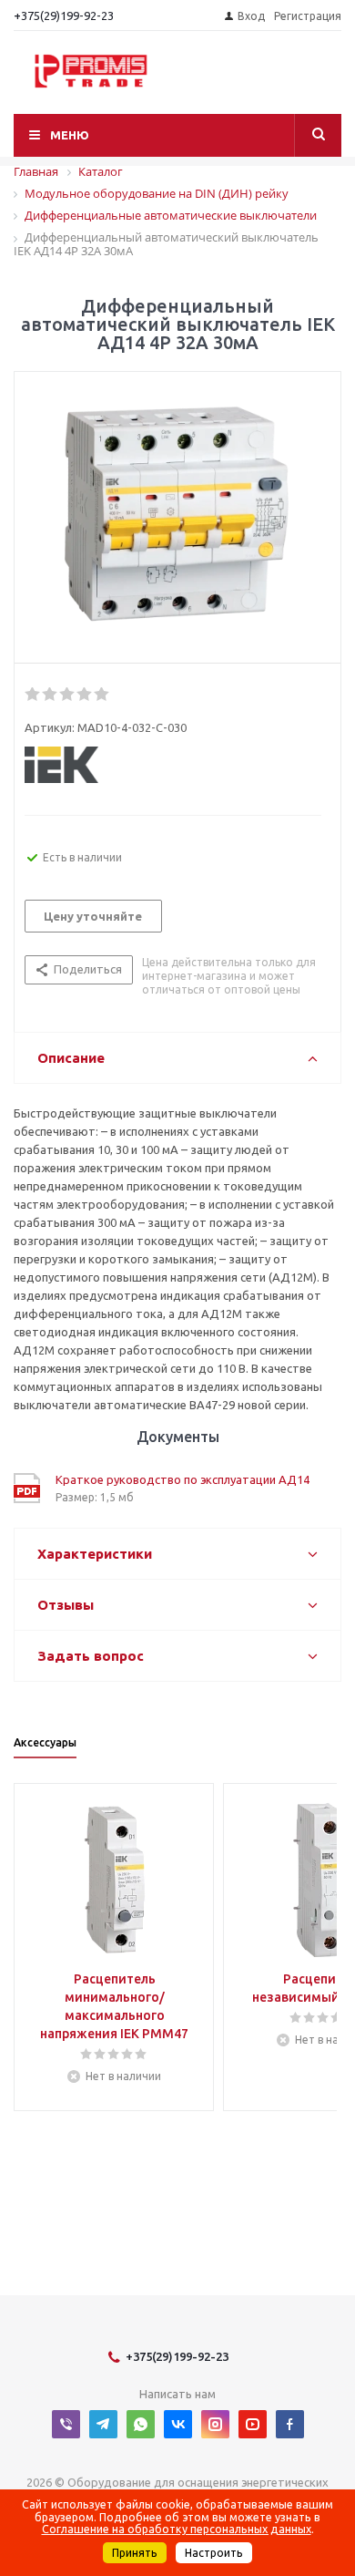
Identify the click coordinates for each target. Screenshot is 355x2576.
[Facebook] (290, 2424)
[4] (85, 695)
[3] (68, 695)
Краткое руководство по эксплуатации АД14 (183, 1479)
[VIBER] (66, 2424)
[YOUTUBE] (253, 2424)
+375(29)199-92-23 (64, 15)
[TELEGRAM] (103, 2424)
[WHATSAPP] (141, 2424)
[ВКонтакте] (178, 2424)
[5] (102, 695)
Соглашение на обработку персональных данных (177, 2529)
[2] (51, 695)
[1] (33, 695)
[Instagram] (215, 2424)
